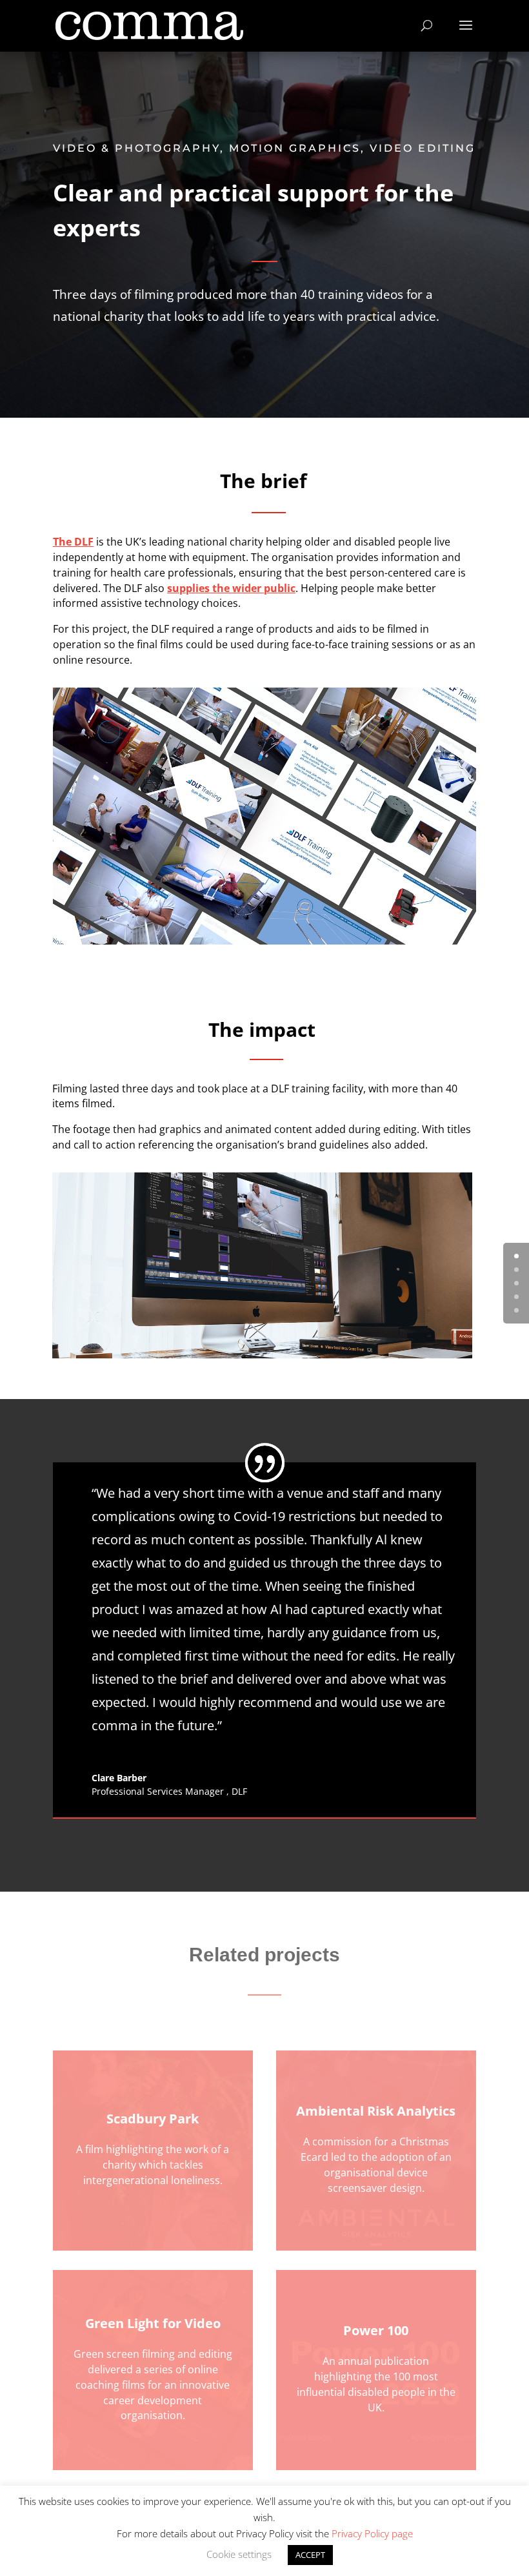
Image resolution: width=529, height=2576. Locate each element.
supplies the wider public (231, 588)
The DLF (73, 542)
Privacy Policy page (372, 2533)
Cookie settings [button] (239, 2554)
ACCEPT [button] (310, 2555)
